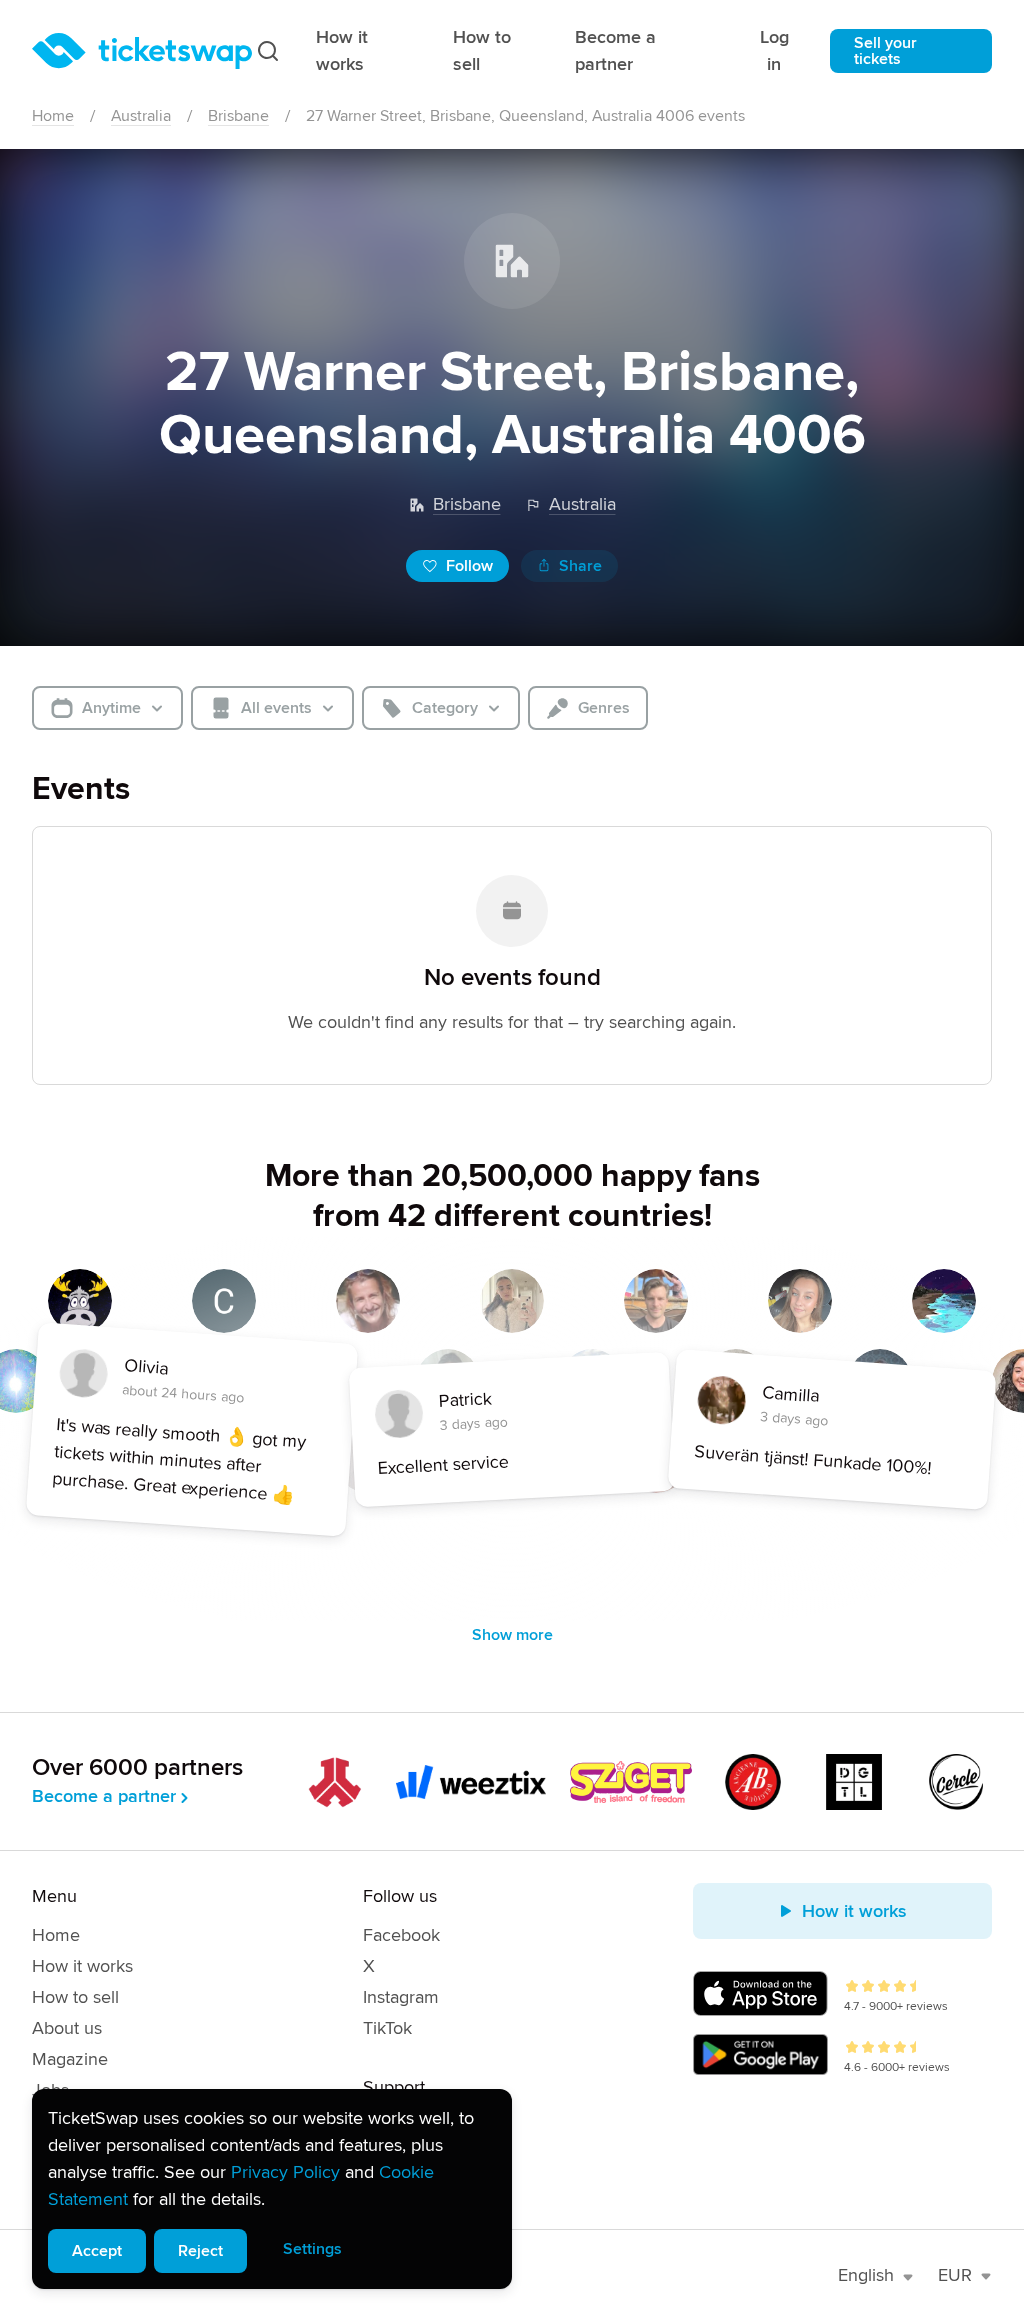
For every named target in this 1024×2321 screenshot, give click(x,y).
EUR (955, 2275)
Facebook (401, 1935)
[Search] (268, 51)
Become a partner (615, 50)
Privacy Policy (285, 2172)
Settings (312, 2249)
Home (53, 116)
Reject (200, 2251)
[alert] (272, 2189)
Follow (469, 566)
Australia (141, 116)
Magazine (70, 2059)
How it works (342, 50)
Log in (774, 50)
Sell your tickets (885, 51)
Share (580, 566)
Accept (97, 2251)
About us (67, 2028)
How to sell (482, 50)
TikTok (387, 2028)
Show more (512, 1635)
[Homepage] (142, 51)
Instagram (401, 1997)
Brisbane (238, 116)
